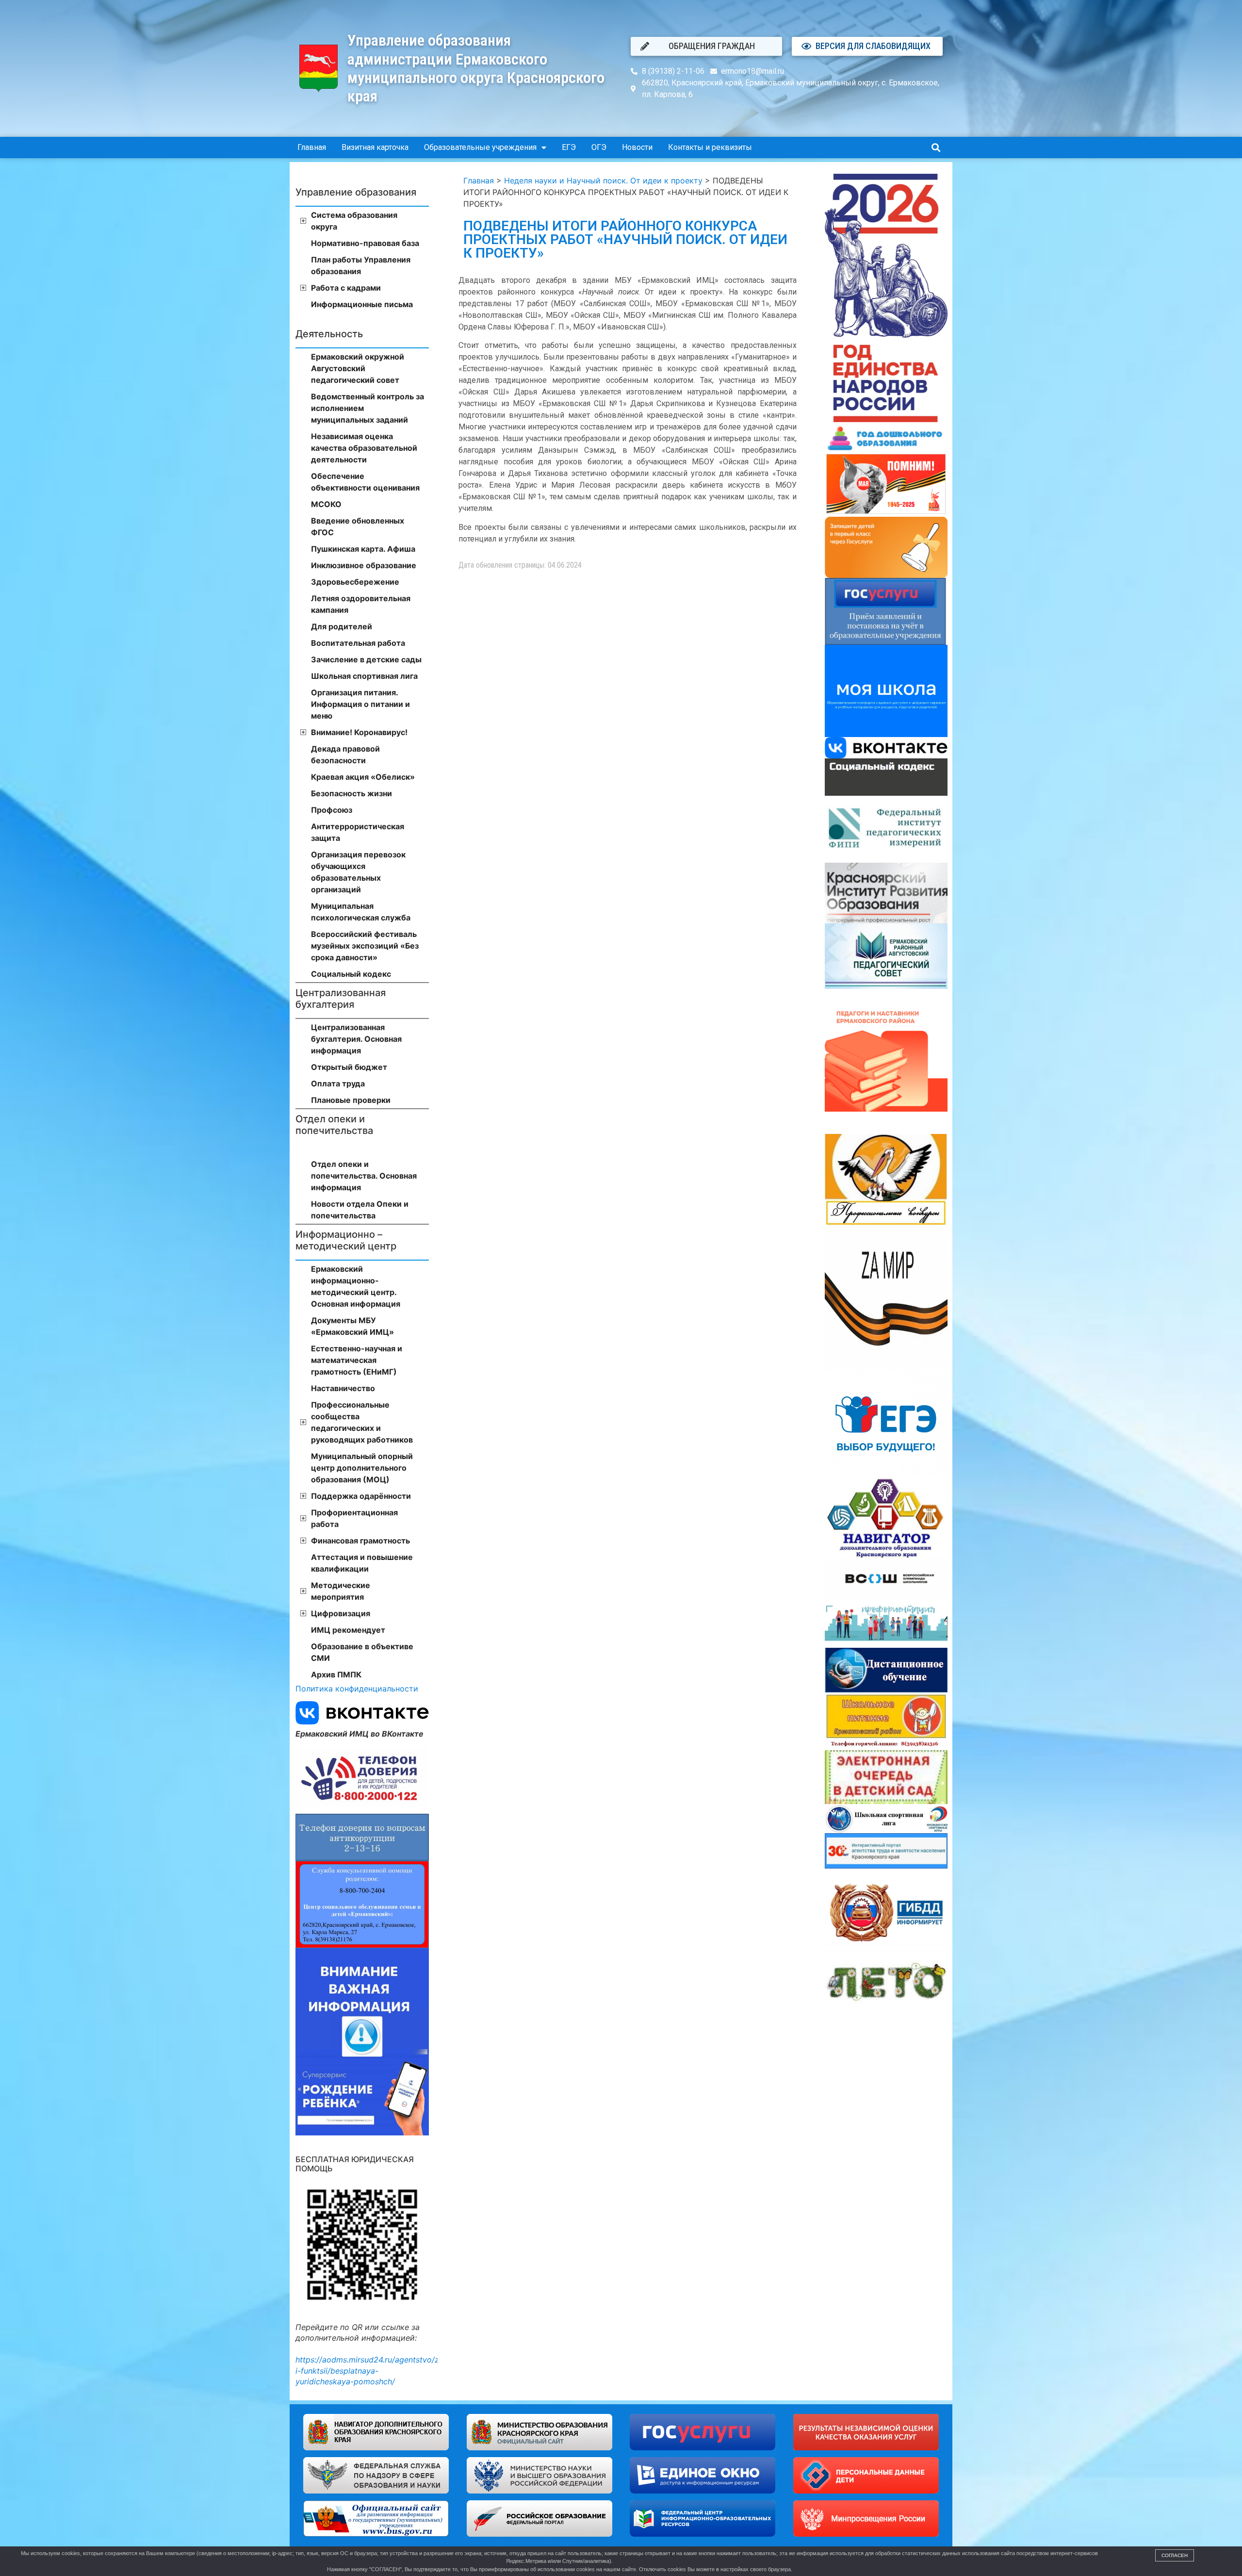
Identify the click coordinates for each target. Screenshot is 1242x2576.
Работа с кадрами (346, 288)
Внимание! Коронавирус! (359, 732)
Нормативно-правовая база (365, 243)
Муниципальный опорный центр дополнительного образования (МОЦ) (362, 1468)
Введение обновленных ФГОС (358, 526)
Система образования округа (354, 221)
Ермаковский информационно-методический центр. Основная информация (356, 1286)
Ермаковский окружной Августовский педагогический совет (358, 368)
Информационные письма (362, 304)
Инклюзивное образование (364, 565)
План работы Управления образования (361, 265)
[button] (936, 148)
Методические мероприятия (341, 1591)
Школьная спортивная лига (364, 676)
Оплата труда (338, 1083)
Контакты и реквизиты (710, 147)
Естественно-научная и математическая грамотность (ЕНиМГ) (357, 1360)
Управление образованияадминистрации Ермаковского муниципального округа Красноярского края (476, 68)
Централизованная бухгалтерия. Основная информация (356, 1039)
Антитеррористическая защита (358, 832)
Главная (312, 147)
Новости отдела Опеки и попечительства (360, 1210)
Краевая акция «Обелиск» (363, 777)
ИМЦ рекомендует (348, 1630)
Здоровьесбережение (355, 582)
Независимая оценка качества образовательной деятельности (364, 448)
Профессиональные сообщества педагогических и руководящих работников (362, 1422)
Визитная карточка (375, 147)
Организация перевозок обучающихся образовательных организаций (358, 872)
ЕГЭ (569, 147)
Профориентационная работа (354, 1518)
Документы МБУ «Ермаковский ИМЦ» (352, 1326)
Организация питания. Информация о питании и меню (360, 704)
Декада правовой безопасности (345, 755)
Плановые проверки (351, 1100)
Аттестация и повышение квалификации (362, 1563)
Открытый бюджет (349, 1067)
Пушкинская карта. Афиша (363, 549)
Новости (637, 147)
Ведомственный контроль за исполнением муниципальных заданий (368, 408)
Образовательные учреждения (480, 147)
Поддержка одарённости (361, 1496)
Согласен (1175, 2555)
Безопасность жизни (351, 793)
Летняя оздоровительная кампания (361, 604)
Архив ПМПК (336, 1674)
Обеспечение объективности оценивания (365, 482)
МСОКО (326, 504)
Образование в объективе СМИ (362, 1652)
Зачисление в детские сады (366, 659)
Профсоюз (332, 810)
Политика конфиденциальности (357, 1689)
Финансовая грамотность (360, 1541)
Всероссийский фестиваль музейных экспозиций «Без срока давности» (365, 946)
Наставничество (343, 1388)
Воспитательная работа (358, 643)
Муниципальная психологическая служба (361, 912)
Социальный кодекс (351, 974)
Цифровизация (341, 1613)
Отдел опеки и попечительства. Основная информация (364, 1176)
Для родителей (342, 626)
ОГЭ (599, 147)
